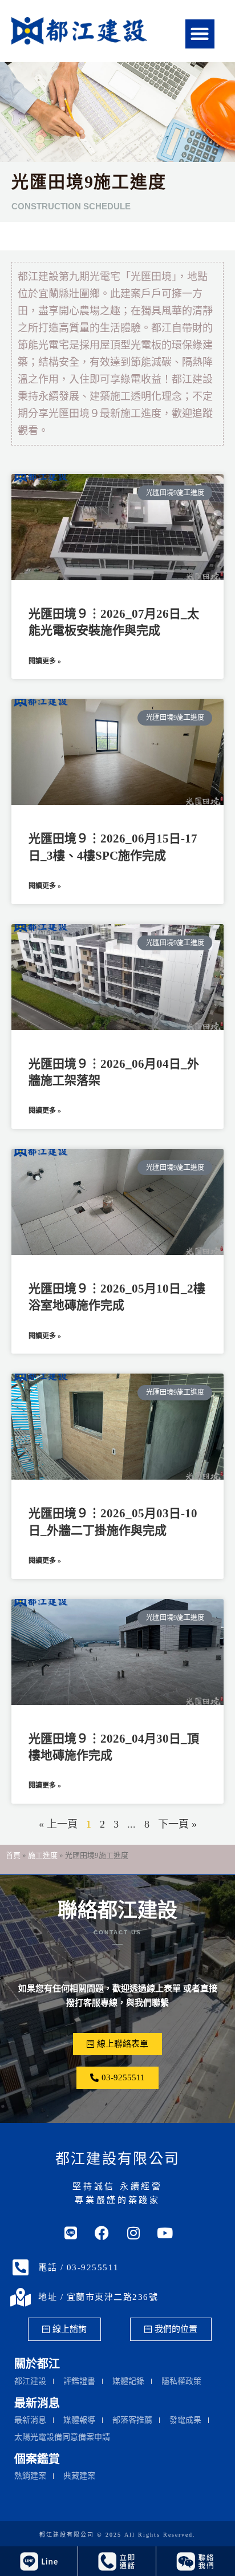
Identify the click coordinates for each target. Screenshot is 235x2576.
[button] (200, 34)
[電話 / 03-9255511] (21, 2267)
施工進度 (43, 1855)
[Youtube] (165, 2233)
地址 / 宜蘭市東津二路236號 (98, 2297)
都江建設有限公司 (117, 2159)
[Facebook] (102, 2233)
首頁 (13, 1855)
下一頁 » (177, 1824)
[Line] (71, 2233)
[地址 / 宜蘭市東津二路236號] (21, 2297)
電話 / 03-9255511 (79, 2267)
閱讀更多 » (45, 661)
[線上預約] (195, 2561)
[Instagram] (133, 2233)
